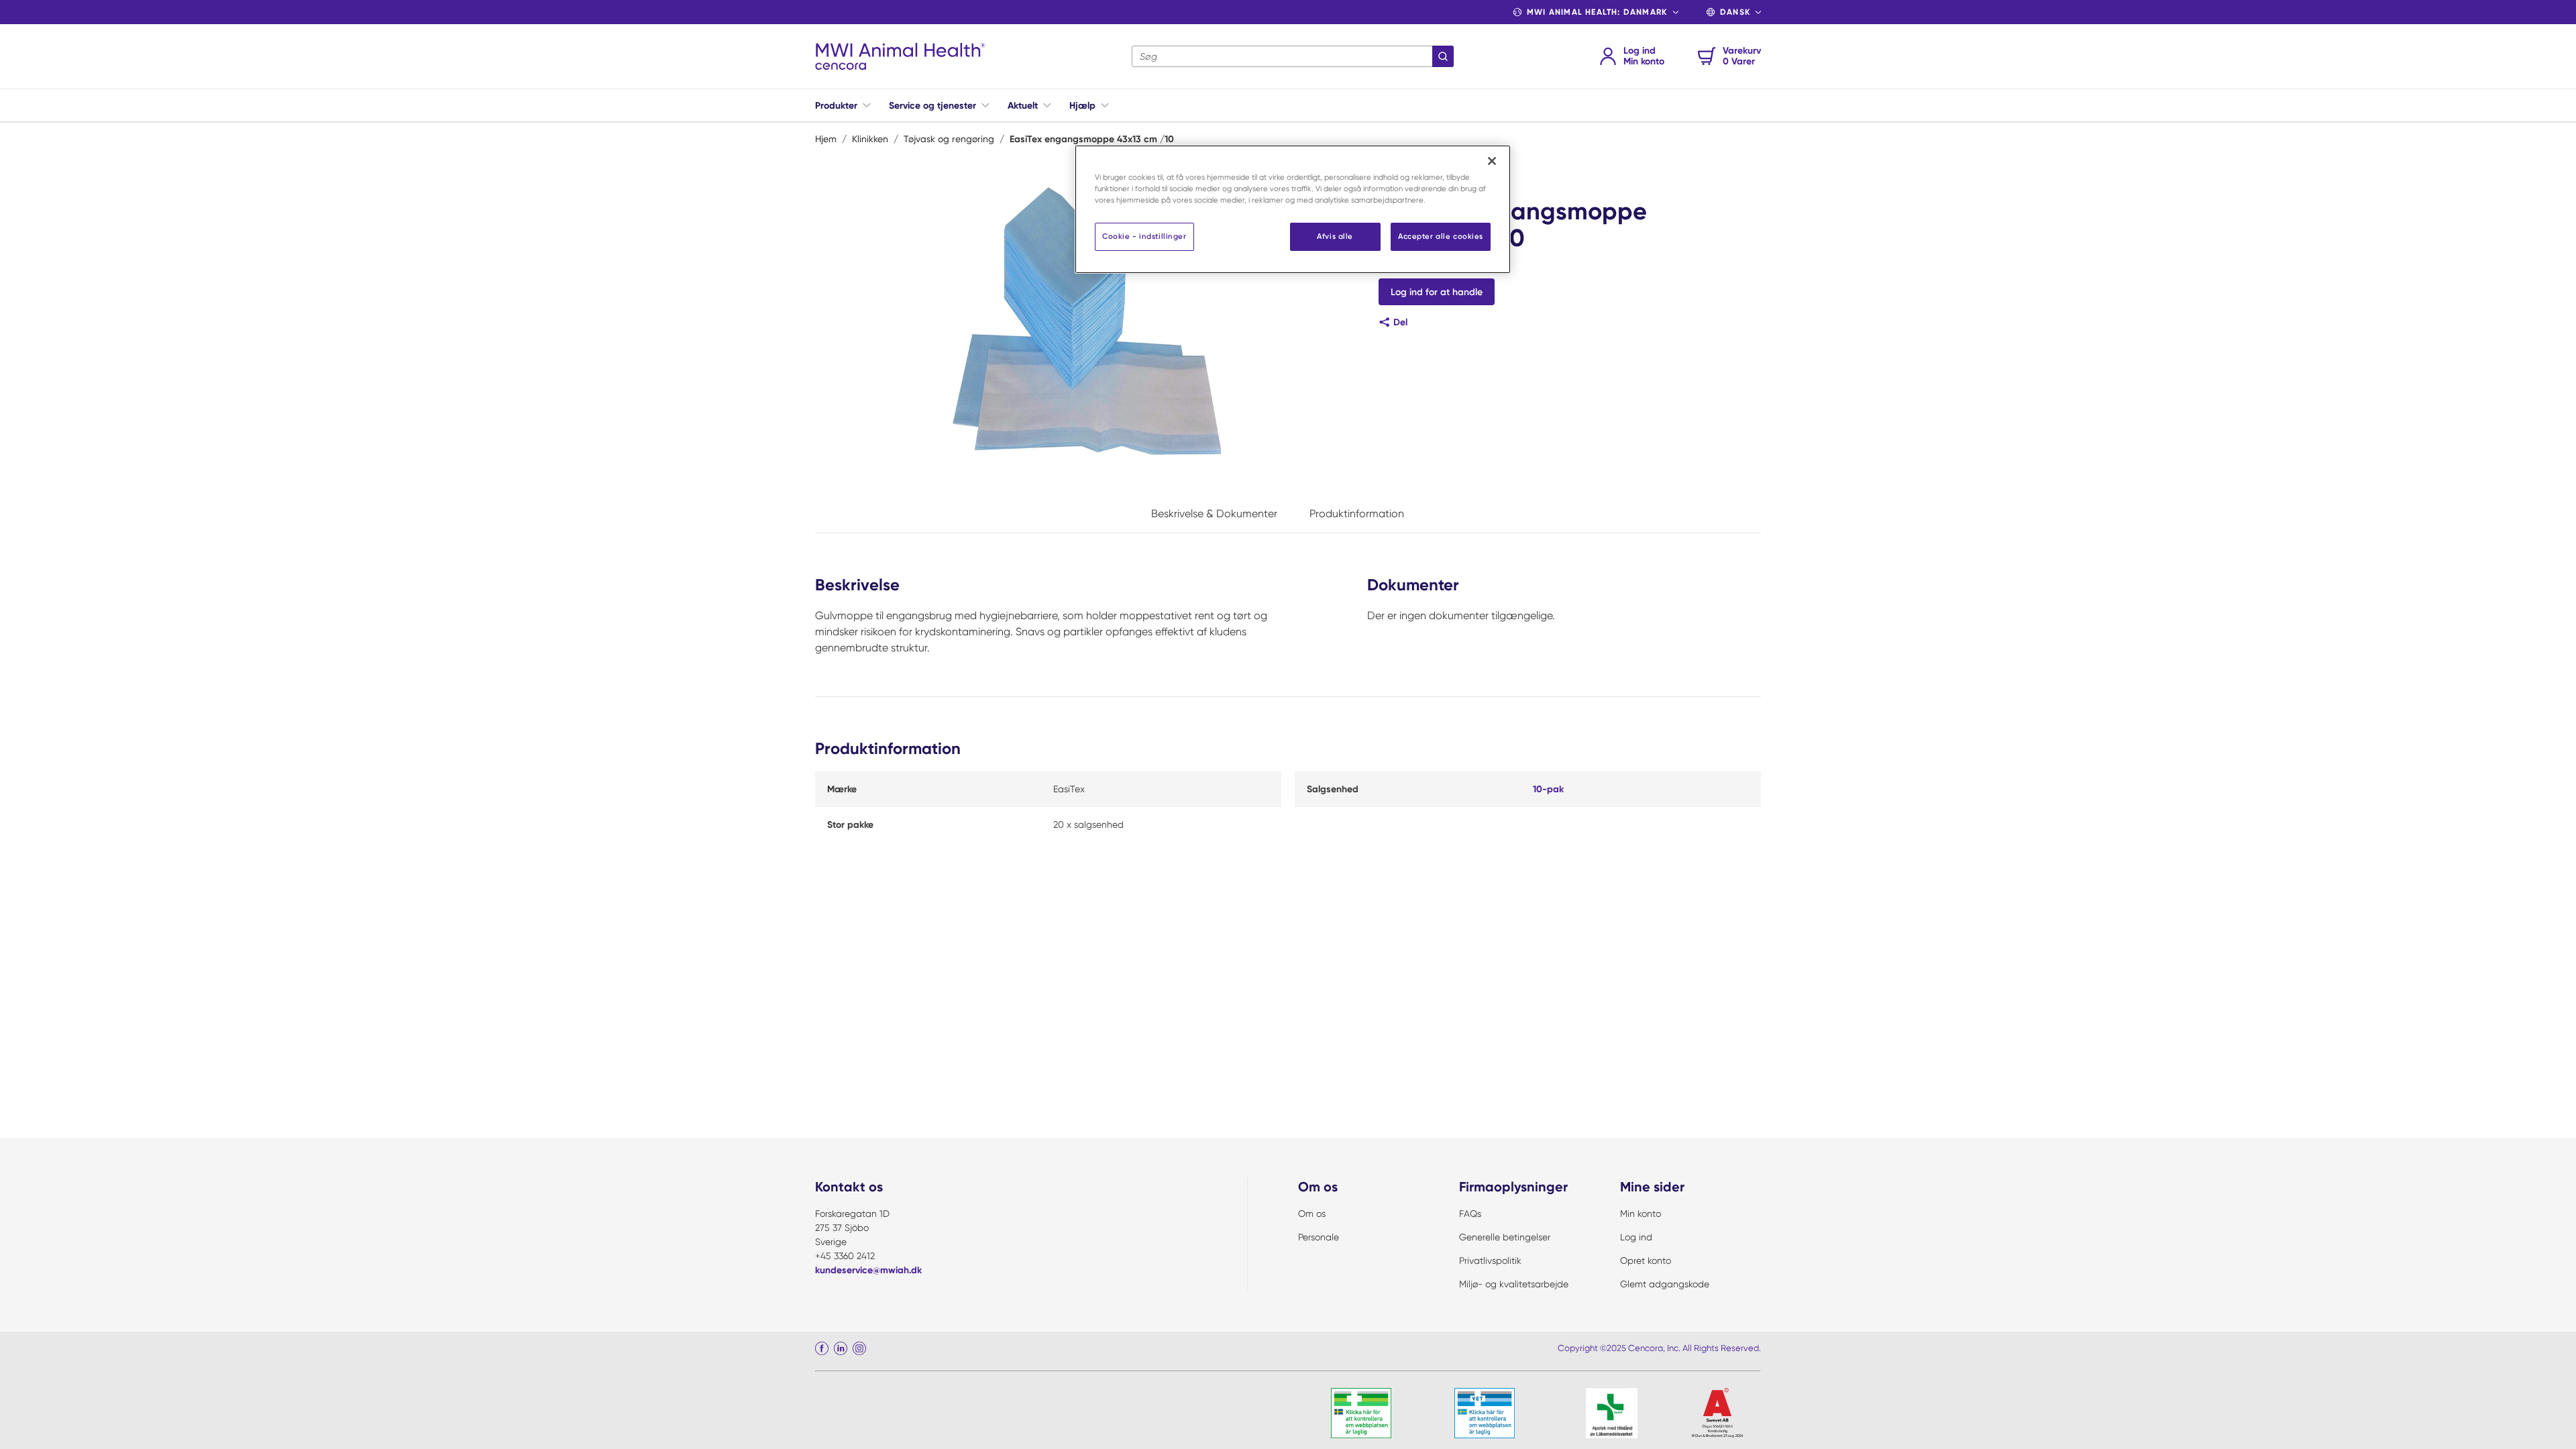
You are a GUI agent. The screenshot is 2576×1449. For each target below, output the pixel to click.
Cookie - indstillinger (1144, 236)
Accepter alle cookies (1441, 236)
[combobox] (1293, 56)
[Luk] (1492, 161)
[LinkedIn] (841, 1348)
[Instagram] (859, 1348)
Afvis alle (1335, 236)
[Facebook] (822, 1348)
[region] (1293, 209)
